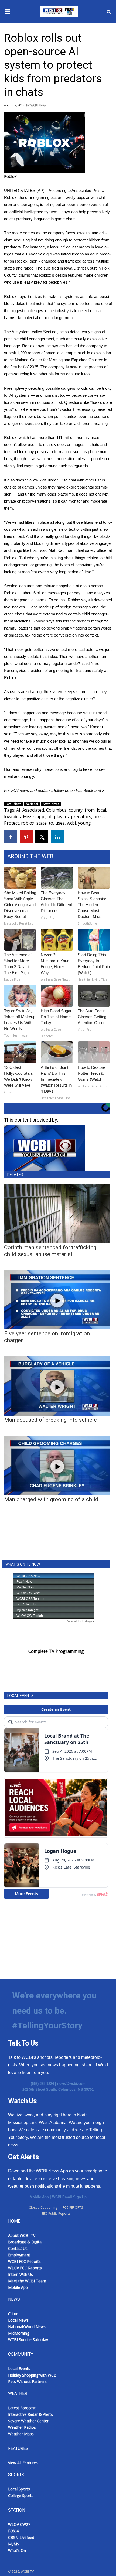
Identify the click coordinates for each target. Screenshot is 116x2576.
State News (51, 804)
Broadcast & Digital (25, 2242)
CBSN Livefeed (21, 2537)
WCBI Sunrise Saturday (28, 2340)
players (61, 817)
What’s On (17, 2550)
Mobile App (39, 2197)
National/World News (27, 2327)
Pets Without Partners (27, 2382)
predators (81, 817)
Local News (13, 804)
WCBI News (38, 105)
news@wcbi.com (71, 2084)
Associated (33, 810)
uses (60, 823)
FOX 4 (13, 2531)
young (84, 823)
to (51, 823)
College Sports (21, 2495)
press (99, 817)
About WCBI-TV (22, 2235)
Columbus (56, 810)
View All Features (23, 2463)
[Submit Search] (109, 12)
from (90, 810)
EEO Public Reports (56, 2213)
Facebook (85, 790)
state (42, 823)
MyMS (14, 2544)
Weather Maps (21, 2434)
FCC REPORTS (73, 2208)
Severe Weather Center (28, 2421)
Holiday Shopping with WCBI (33, 2375)
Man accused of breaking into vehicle (50, 1420)
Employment (19, 2255)
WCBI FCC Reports (24, 2261)
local (101, 810)
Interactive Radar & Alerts (30, 2414)
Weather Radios (22, 2427)
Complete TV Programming (56, 1651)
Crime (13, 2314)
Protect (11, 823)
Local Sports (19, 2489)
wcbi (71, 823)
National (32, 804)
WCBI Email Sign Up (69, 2197)
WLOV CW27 (19, 2524)
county (76, 810)
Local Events (19, 2369)
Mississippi (34, 817)
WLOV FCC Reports (25, 2268)
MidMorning (19, 2333)
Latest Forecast (22, 2408)
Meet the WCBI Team (27, 2281)
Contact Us (18, 2248)
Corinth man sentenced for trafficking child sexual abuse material (50, 1251)
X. (104, 790)
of (50, 817)
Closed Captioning (43, 2208)
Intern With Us (21, 2274)
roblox (28, 823)
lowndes (12, 817)
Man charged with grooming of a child (51, 1499)
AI (18, 810)
